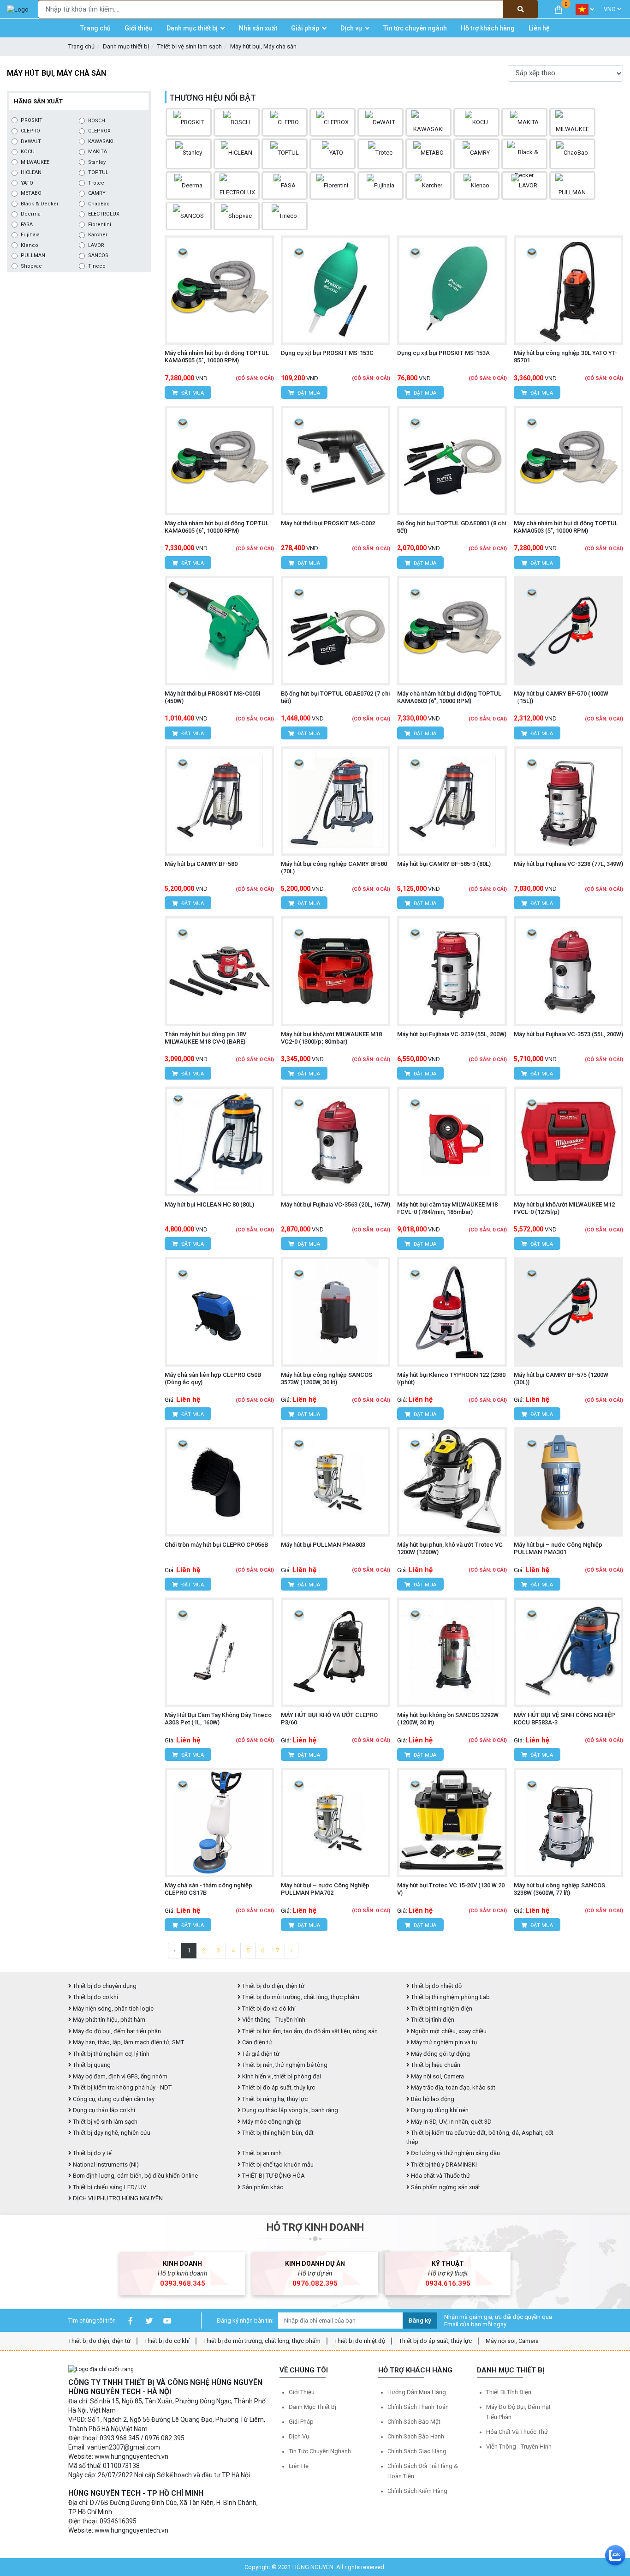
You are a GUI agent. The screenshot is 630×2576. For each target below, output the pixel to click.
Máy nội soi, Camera (437, 2076)
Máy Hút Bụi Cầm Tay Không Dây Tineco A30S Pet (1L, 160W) (218, 1719)
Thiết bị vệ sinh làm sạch (190, 46)
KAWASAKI (101, 141)
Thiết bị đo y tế (92, 2153)
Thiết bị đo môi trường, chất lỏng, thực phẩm (300, 1997)
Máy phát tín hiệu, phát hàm (108, 2020)
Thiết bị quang (91, 2065)
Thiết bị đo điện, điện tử (273, 1986)
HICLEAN (31, 172)
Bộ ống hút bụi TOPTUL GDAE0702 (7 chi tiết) (335, 697)
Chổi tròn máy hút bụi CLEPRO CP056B (216, 1545)
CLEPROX (99, 131)
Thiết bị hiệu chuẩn (435, 2065)
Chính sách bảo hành (416, 2436)
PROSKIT (32, 120)
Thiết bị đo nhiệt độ (436, 1986)
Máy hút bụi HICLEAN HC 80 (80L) (209, 1204)
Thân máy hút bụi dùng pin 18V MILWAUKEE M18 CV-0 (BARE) (205, 1038)
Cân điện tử (256, 2042)
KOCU (28, 152)
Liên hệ (299, 2466)
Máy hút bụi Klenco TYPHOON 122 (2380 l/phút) (451, 1378)
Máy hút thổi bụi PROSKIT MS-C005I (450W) (213, 697)
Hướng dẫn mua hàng (417, 2392)
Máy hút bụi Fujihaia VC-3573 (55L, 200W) (568, 1034)
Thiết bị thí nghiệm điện (441, 2009)
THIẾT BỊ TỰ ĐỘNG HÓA (273, 2176)
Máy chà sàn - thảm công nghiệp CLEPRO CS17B (208, 1889)
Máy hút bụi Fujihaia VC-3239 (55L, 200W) (452, 1034)
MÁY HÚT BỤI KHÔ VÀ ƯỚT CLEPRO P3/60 (329, 1719)
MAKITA (98, 152)
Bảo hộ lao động (432, 2099)
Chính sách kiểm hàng (417, 2491)
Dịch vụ (299, 2436)
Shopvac (31, 266)
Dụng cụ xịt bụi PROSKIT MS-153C (327, 353)
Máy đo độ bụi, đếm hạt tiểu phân (116, 2031)
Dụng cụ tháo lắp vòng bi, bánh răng (289, 2110)
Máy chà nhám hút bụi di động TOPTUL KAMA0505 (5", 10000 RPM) (217, 357)
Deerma (31, 214)
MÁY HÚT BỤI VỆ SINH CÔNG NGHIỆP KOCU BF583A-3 (565, 1719)
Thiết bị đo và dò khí (268, 2009)
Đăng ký (420, 2321)
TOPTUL (98, 172)
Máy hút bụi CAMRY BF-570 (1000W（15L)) (561, 697)
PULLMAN (33, 255)
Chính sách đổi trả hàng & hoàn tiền (423, 2471)
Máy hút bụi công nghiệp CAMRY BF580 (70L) (334, 868)
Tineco (97, 266)
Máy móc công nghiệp (271, 2122)
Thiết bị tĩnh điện (432, 2020)
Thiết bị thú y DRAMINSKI (443, 2165)
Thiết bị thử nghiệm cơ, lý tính (110, 2054)
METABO (31, 193)
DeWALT (31, 141)
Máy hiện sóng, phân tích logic (113, 2009)
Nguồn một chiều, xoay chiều (448, 2031)
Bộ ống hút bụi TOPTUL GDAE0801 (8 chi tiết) (452, 527)
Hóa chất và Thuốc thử (440, 2176)
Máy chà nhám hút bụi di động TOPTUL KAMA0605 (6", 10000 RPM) (217, 527)
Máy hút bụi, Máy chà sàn (263, 46)
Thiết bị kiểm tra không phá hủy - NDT (122, 2087)
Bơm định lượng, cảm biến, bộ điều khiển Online (135, 2176)
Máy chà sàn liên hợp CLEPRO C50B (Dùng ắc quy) (213, 1378)
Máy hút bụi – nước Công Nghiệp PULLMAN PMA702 (325, 1889)
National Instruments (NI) (105, 2165)
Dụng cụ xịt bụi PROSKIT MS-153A (443, 353)
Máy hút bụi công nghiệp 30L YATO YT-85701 (565, 357)
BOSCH (97, 121)
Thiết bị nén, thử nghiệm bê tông (284, 2065)
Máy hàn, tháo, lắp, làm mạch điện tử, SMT (128, 2042)
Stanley (97, 162)
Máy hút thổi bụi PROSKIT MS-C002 (328, 523)
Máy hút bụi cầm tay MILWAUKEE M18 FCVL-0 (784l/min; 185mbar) (447, 1208)
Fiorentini (100, 225)
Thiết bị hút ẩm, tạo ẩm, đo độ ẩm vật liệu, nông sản (309, 2031)
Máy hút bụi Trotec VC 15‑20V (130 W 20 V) (451, 1889)
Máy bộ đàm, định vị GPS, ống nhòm (119, 2076)
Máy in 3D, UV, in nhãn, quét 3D (451, 2122)
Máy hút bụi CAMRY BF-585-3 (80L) (444, 864)
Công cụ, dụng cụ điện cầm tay (113, 2099)
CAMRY (97, 193)
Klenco (30, 245)
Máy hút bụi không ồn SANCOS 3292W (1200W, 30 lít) (448, 1719)
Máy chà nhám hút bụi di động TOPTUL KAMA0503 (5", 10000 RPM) (566, 527)
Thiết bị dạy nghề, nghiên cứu (111, 2133)
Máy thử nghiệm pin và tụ (443, 2042)
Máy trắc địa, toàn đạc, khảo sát (452, 2087)
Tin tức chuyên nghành (320, 2451)
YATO (27, 183)
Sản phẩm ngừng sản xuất (445, 2187)
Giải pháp (301, 2422)
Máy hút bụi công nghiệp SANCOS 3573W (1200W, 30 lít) (327, 1378)
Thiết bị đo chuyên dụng (104, 1986)
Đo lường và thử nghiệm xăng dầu (455, 2153)
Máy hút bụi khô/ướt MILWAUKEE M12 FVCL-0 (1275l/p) (564, 1208)
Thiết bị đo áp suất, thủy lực (278, 2087)
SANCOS (98, 255)
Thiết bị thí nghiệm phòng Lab (450, 1997)
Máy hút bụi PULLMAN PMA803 (323, 1545)
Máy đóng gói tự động (440, 2054)
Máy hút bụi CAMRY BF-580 (201, 864)
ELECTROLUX (104, 214)
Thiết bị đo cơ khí (95, 1997)
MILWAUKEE (35, 162)
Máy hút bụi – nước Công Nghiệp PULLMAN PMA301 (558, 1548)
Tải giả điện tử (260, 2054)
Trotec (96, 183)
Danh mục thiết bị (126, 46)
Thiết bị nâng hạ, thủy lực (274, 2099)
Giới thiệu (302, 2392)
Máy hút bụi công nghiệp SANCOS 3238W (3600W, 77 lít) (559, 1889)
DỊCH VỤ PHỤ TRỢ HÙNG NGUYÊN (117, 2198)
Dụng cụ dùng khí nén (439, 2110)
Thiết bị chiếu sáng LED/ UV (109, 2187)
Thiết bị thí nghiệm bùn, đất (277, 2133)
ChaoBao (99, 204)
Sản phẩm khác (262, 2187)
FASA (27, 225)
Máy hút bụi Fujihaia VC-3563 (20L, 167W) (336, 1204)
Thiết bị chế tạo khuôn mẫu (277, 2165)
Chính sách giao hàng (417, 2451)
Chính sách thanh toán (418, 2407)
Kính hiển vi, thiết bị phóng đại (281, 2076)
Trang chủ (81, 46)
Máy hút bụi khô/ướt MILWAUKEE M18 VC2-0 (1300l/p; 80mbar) (331, 1038)
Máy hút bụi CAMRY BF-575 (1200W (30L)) (561, 1378)
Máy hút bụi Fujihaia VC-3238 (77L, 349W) (568, 864)
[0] (559, 9)
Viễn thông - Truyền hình (273, 2020)
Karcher (98, 235)
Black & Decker (40, 204)
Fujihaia (30, 235)
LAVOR (96, 245)
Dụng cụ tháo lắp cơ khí (103, 2110)
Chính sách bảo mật (414, 2422)
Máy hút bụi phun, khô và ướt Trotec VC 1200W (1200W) (450, 1548)
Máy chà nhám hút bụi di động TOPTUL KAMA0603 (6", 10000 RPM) (449, 697)
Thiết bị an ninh (261, 2153)
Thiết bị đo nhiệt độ (360, 2341)
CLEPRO (30, 131)
